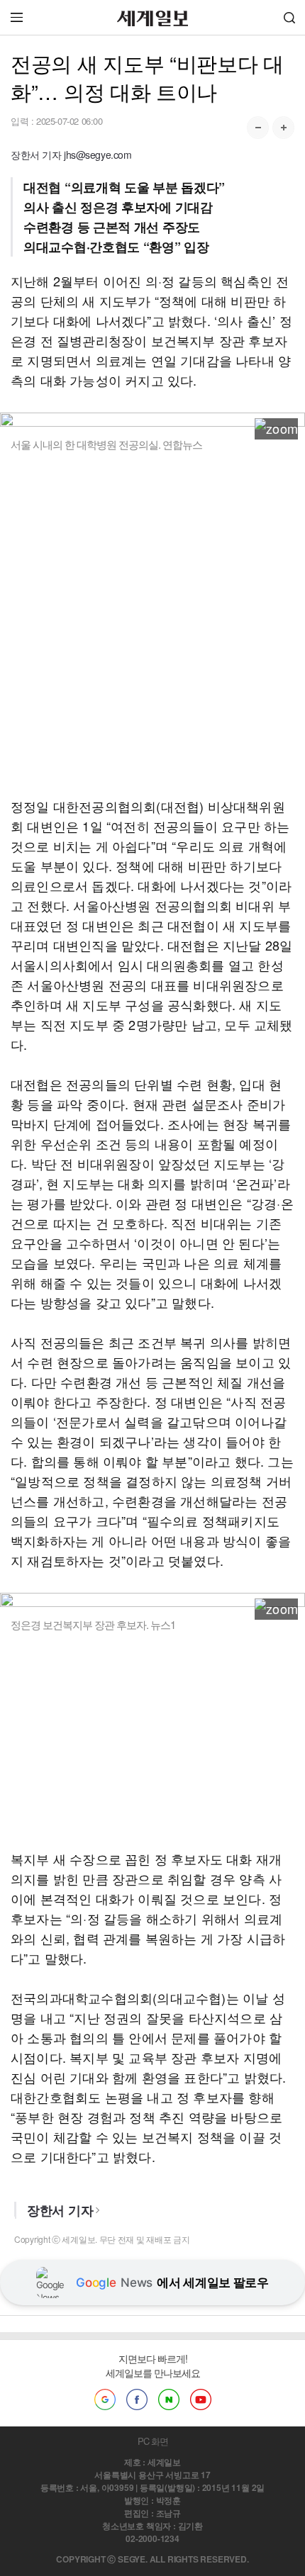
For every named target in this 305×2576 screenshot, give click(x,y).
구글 (105, 2399)
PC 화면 (153, 2441)
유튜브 (201, 2399)
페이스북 (137, 2399)
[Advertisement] (152, 624)
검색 (289, 17)
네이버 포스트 (169, 2399)
